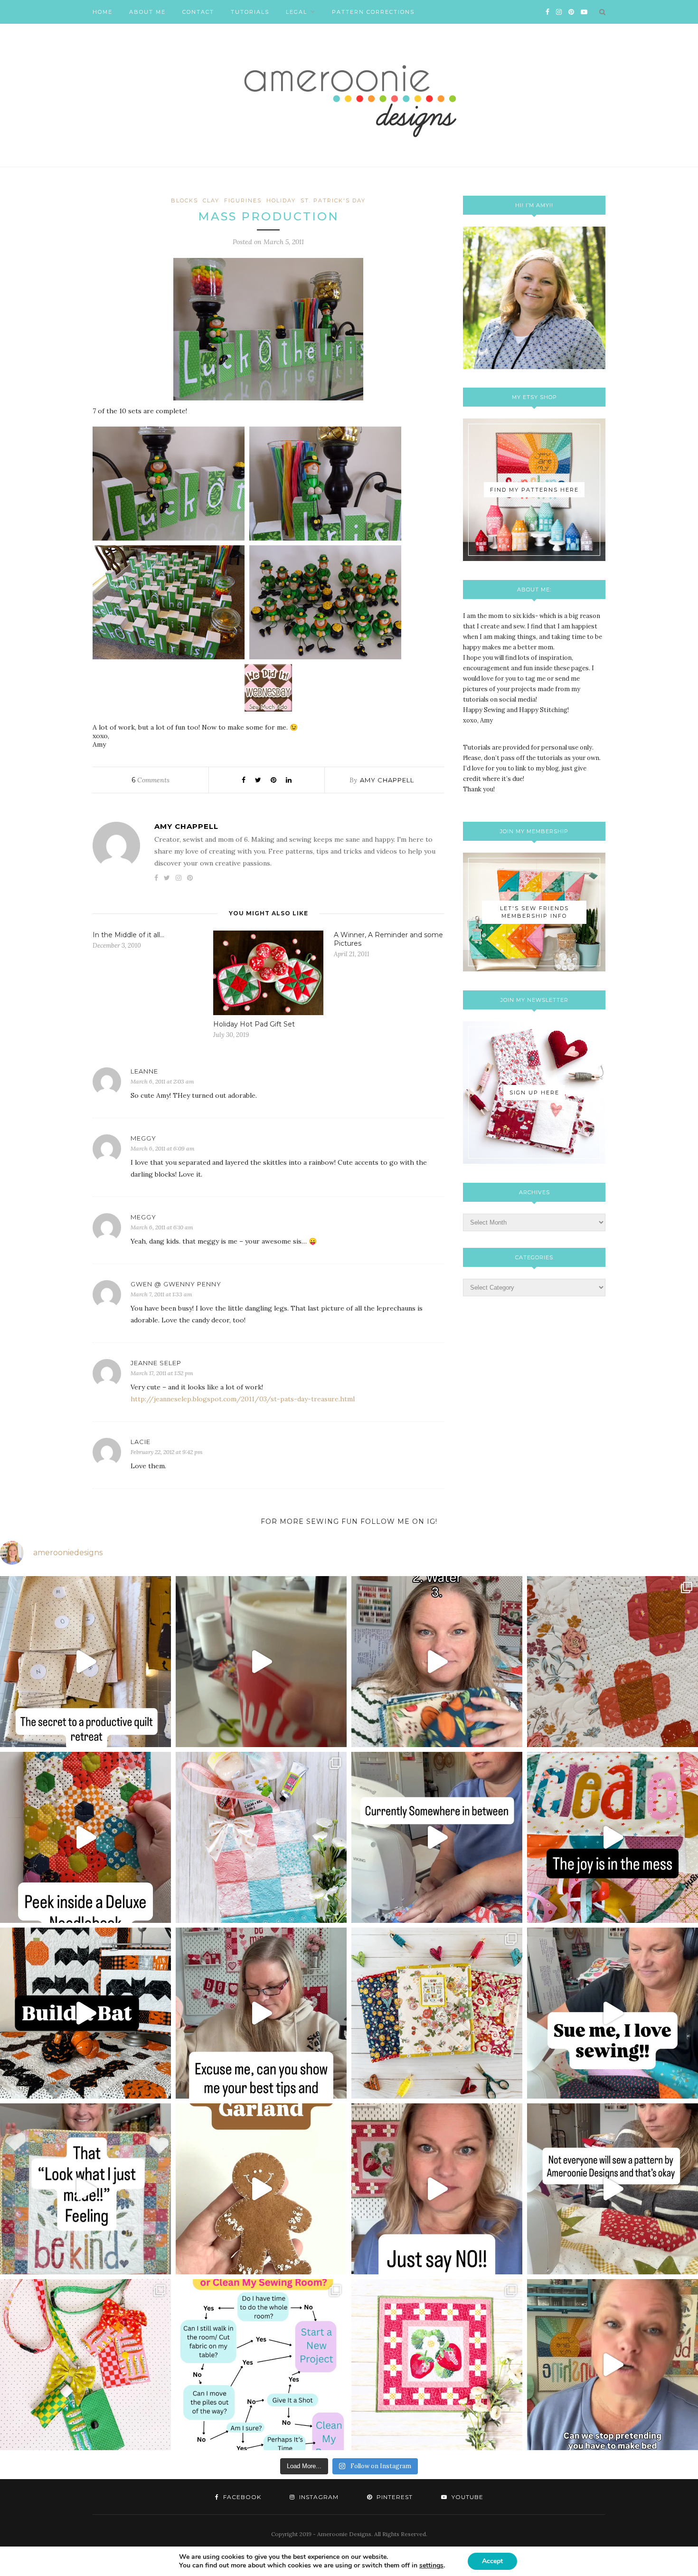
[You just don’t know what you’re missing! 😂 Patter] (613, 2189)
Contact (198, 12)
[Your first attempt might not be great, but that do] (613, 1837)
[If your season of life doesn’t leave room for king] (613, 2365)
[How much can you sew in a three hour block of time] (261, 1662)
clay (211, 200)
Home (103, 12)
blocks (184, 200)
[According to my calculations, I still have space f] (261, 2365)
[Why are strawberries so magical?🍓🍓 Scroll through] (437, 2365)
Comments (151, 780)
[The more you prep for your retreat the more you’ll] (85, 1662)
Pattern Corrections (373, 12)
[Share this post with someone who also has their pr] (437, 1662)
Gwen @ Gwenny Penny (176, 1284)
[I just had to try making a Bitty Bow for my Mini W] (85, 2365)
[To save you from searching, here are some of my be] (261, 2013)
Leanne (144, 1071)
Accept (492, 2561)
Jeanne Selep (156, 1363)
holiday (281, 200)
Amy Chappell (387, 780)
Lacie (141, 1442)
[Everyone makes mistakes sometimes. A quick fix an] (85, 2013)
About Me (147, 12)
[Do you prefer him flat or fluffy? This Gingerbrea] (261, 2189)
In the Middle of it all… (128, 935)
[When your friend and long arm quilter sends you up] (613, 1662)
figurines (243, 200)
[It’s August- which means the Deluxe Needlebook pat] (437, 2013)
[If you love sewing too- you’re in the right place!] (613, 2013)
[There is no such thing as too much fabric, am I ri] (437, 2189)
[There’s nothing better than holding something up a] (85, 2189)
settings (431, 2566)
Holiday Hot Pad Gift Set (254, 1024)
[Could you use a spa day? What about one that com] (261, 1837)
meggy (143, 1138)
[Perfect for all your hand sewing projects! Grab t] (85, 1837)
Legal (297, 12)
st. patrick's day (333, 200)
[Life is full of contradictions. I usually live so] (437, 1837)
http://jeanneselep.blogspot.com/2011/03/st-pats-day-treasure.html (243, 1399)
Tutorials (250, 12)
